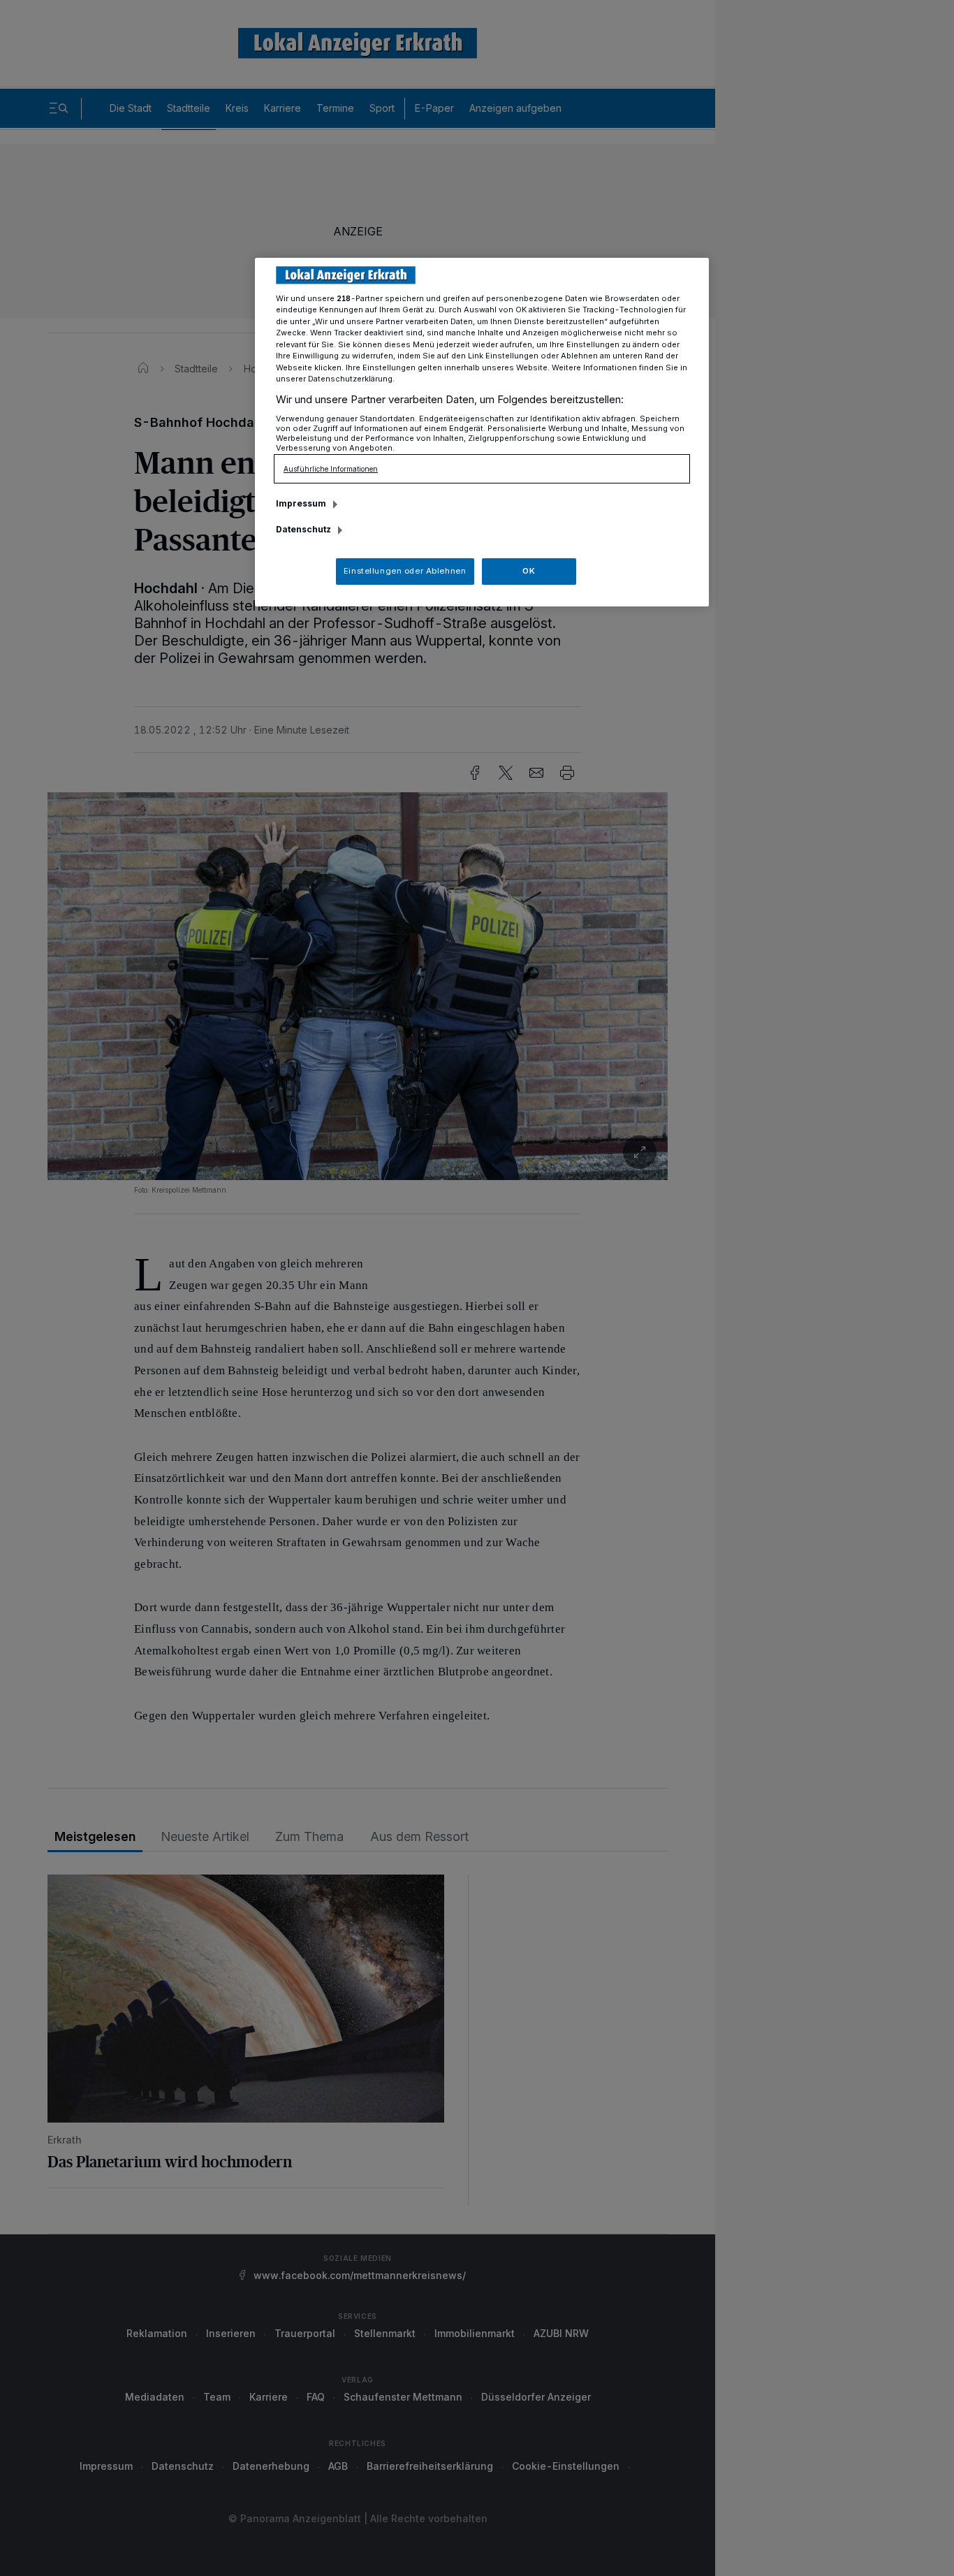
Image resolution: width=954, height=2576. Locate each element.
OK (529, 571)
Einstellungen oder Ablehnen (405, 571)
